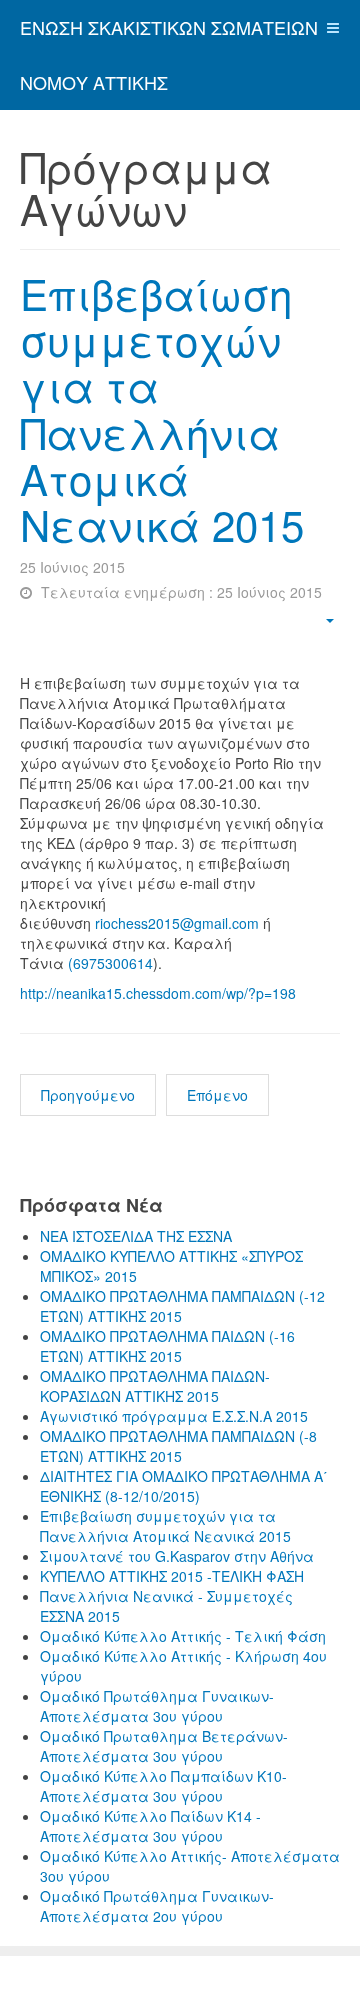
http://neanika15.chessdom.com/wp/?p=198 (158, 993)
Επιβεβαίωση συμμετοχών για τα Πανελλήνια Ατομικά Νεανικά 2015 (162, 408)
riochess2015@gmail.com (177, 923)
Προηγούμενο (88, 1095)
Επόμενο (217, 1095)
